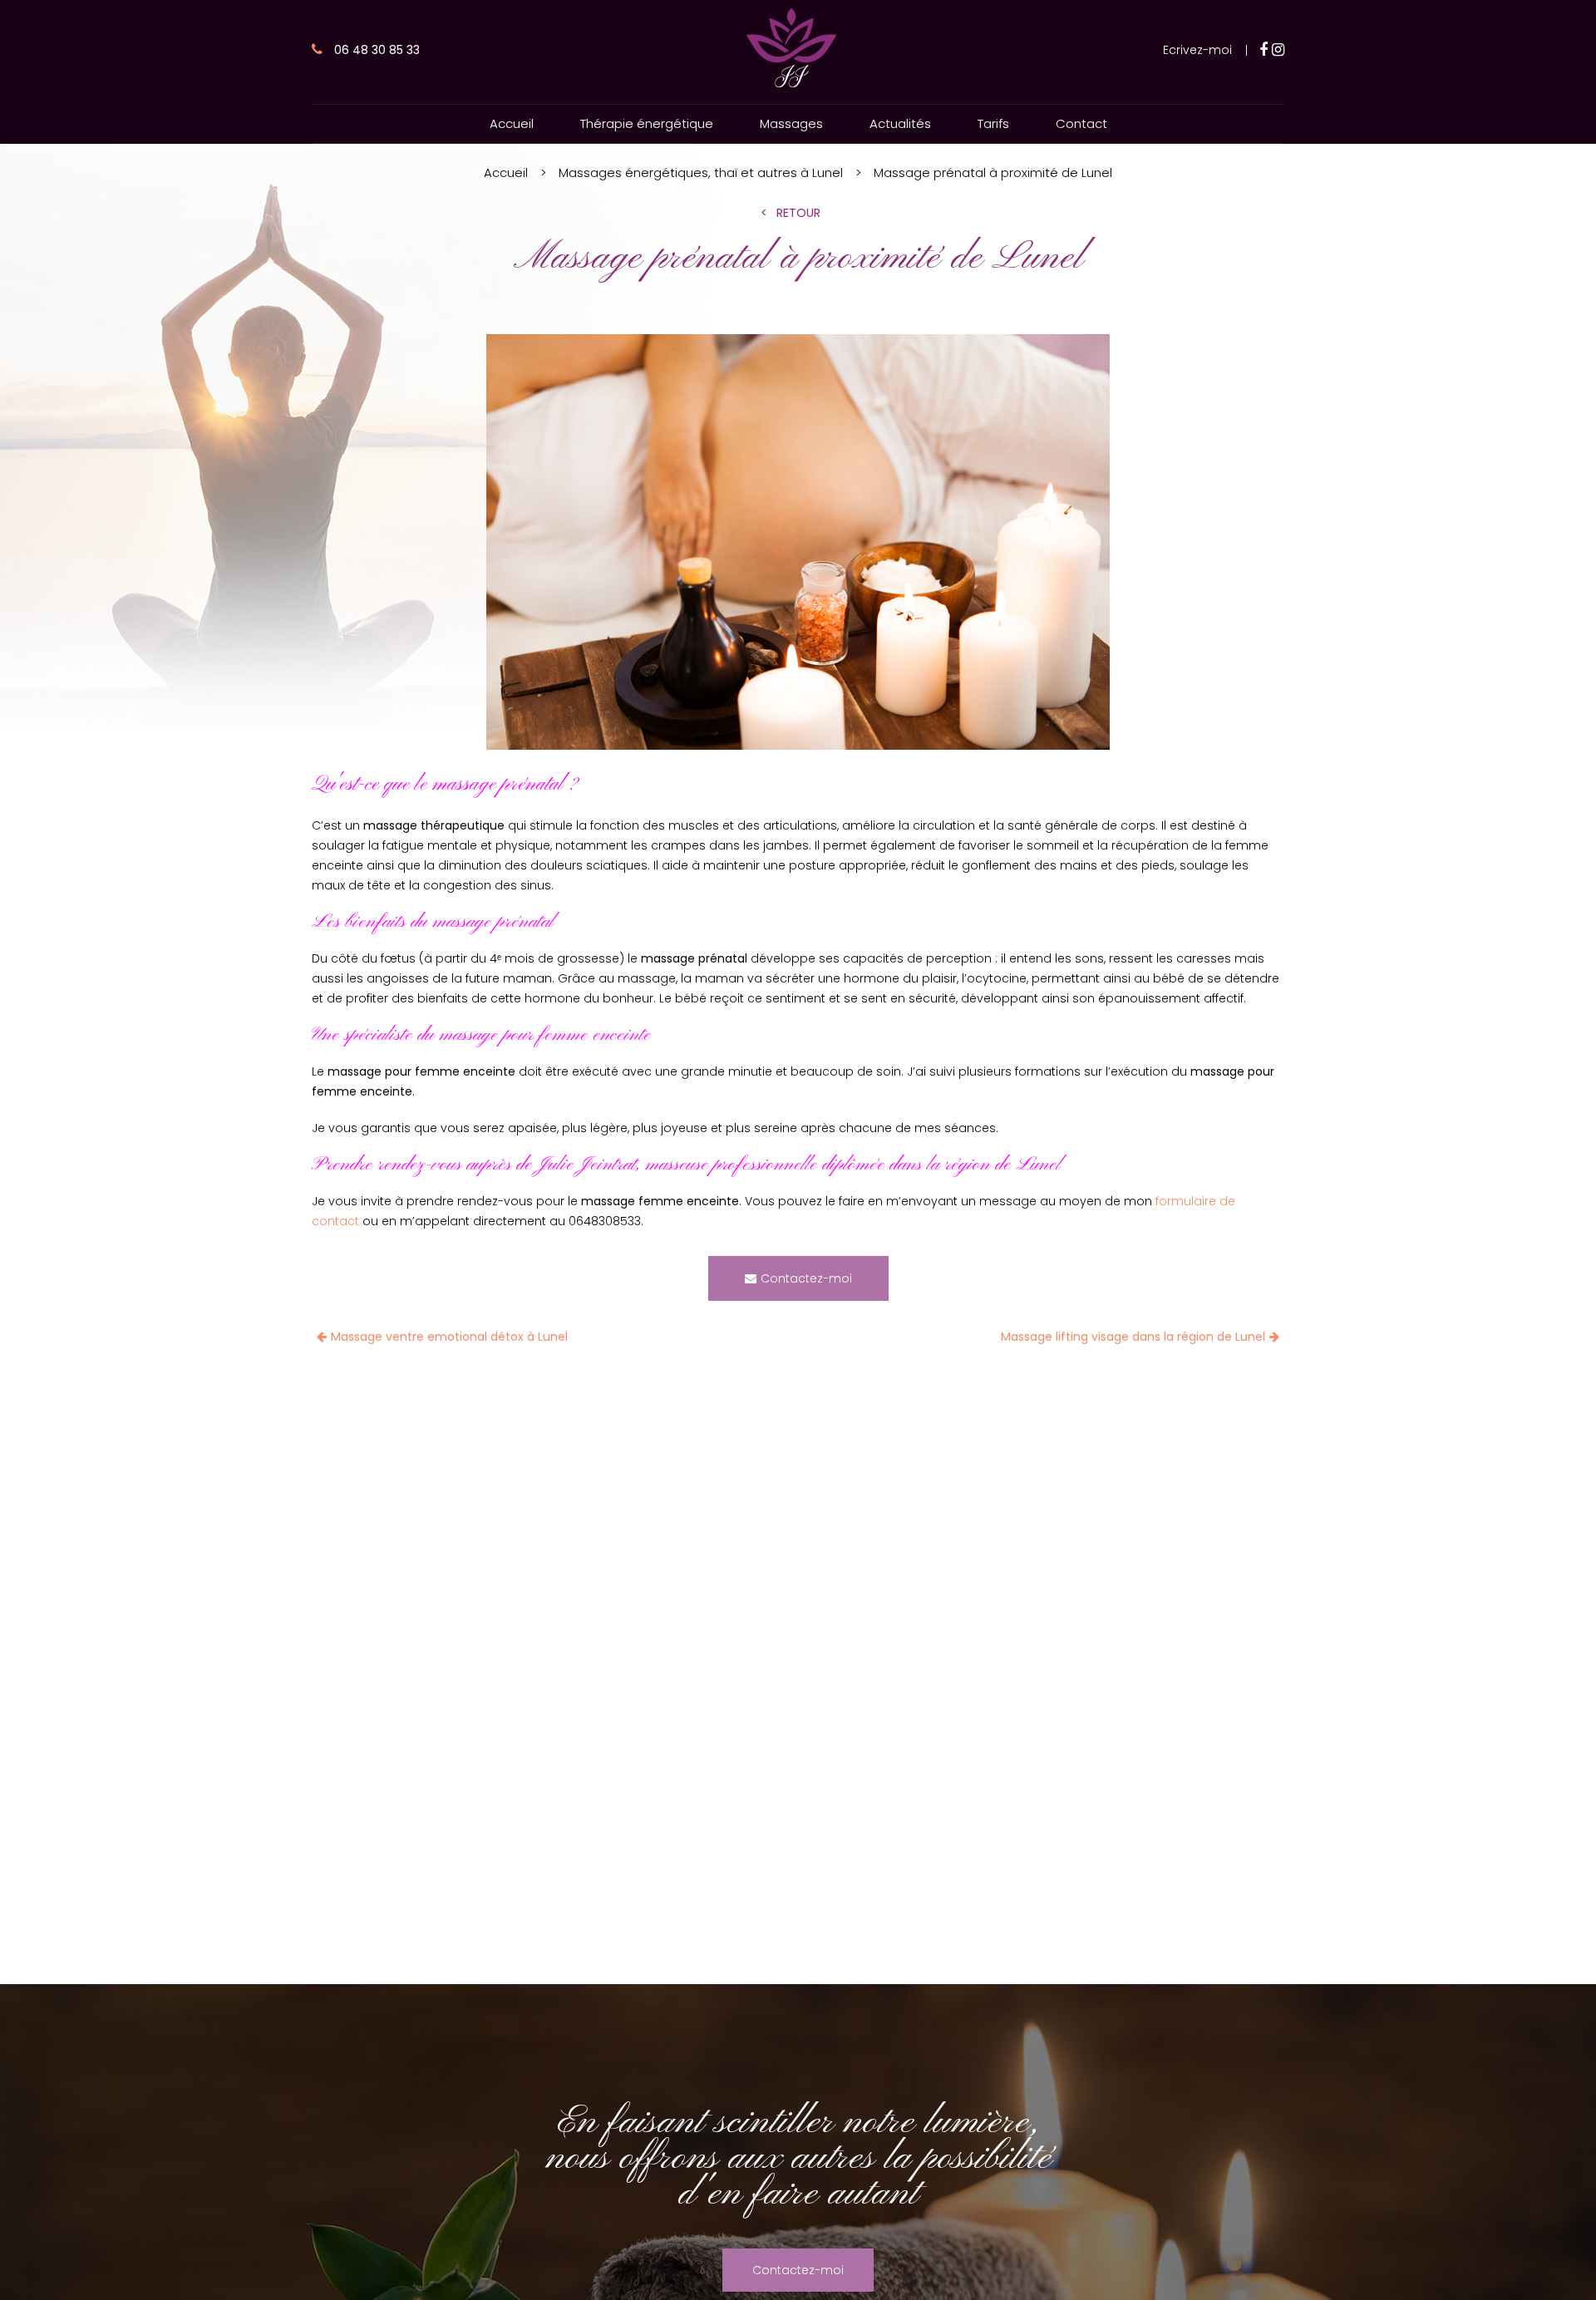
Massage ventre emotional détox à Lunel (449, 1337)
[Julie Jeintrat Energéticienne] (791, 86)
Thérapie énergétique (647, 123)
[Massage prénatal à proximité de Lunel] (798, 545)
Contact (1081, 123)
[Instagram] (1278, 50)
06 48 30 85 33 (375, 50)
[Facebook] (1263, 50)
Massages (791, 123)
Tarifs (993, 123)
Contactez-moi (806, 1278)
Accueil (512, 123)
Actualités (900, 123)
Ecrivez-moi (1197, 50)
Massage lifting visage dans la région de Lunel (1133, 1337)
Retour (798, 213)
